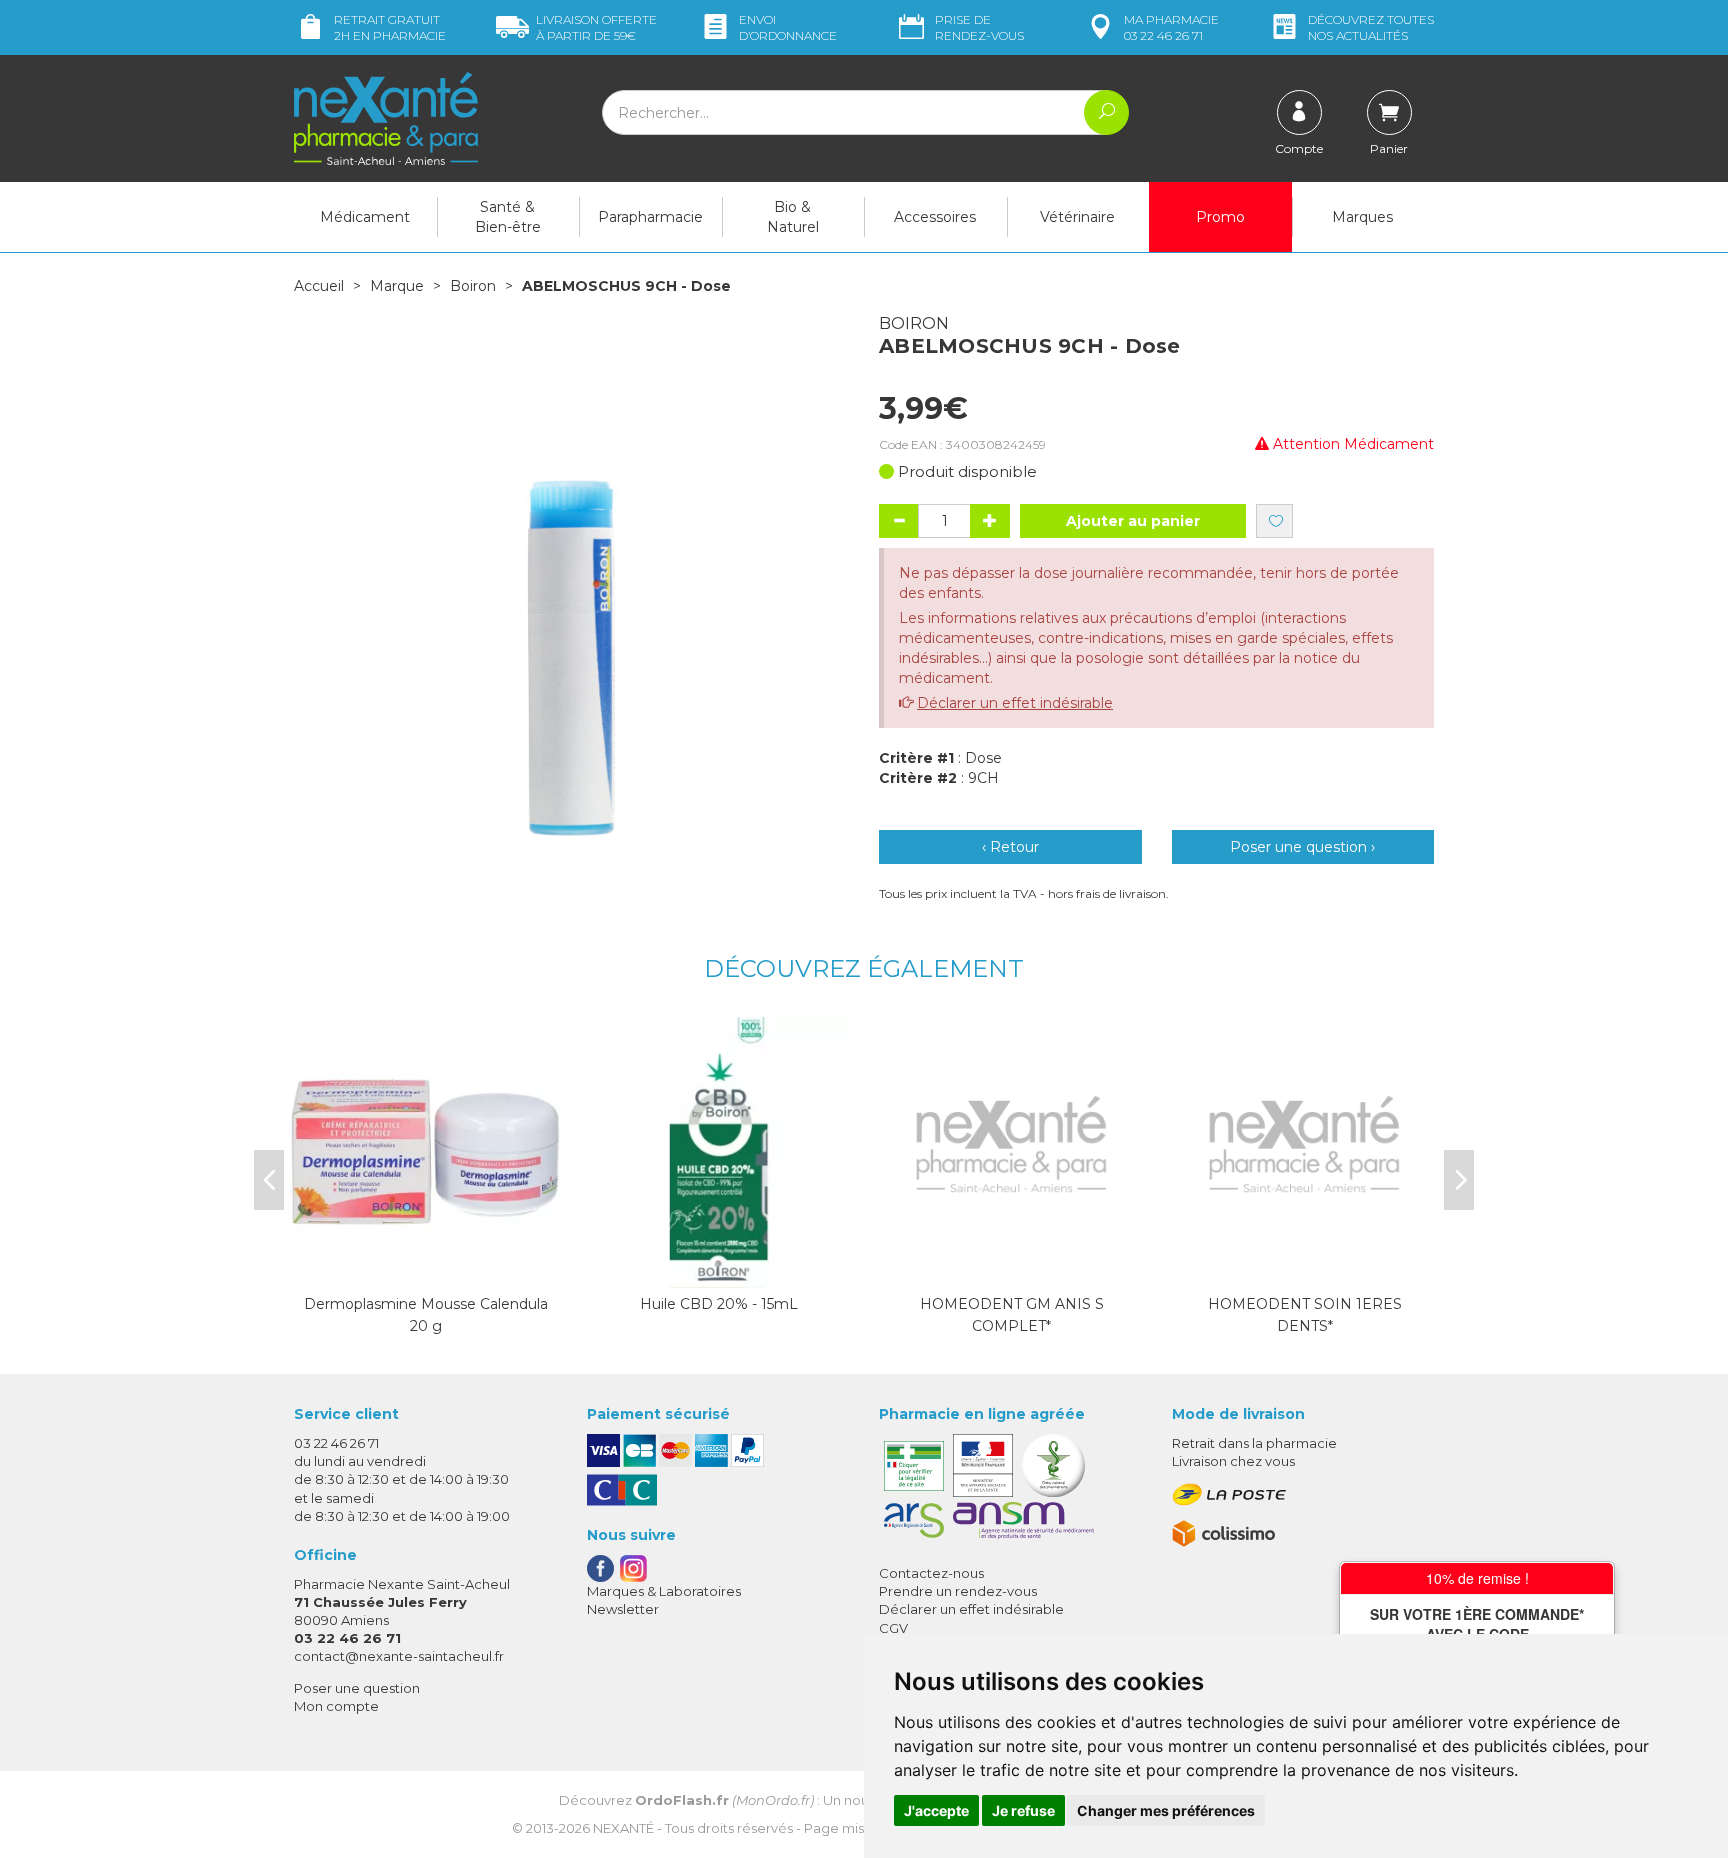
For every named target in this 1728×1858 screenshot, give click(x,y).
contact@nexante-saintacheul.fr (399, 1656)
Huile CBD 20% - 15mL (719, 1304)
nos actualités (1371, 27)
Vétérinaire (1077, 217)
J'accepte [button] (936, 1810)
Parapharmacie (650, 217)
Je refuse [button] (1023, 1810)
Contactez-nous (931, 1573)
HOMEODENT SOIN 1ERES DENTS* (1305, 1315)
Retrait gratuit (390, 27)
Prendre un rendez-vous (958, 1591)
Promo (1220, 217)
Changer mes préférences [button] (1166, 1810)
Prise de (979, 27)
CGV (893, 1628)
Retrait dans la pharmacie (1254, 1443)
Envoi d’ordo (788, 27)
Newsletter (623, 1609)
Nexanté (623, 1828)
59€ (596, 27)
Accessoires (935, 217)
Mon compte (336, 1706)
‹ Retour (1010, 847)
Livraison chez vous (1233, 1461)
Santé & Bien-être (508, 217)
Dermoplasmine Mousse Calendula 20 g (426, 1315)
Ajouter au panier (1133, 521)
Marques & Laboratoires (664, 1591)
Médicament (365, 217)
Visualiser (426, 1268)
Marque (397, 286)
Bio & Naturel (793, 217)
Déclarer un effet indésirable (1015, 703)
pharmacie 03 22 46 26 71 (1171, 27)
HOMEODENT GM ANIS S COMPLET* (1012, 1315)
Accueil (319, 286)
